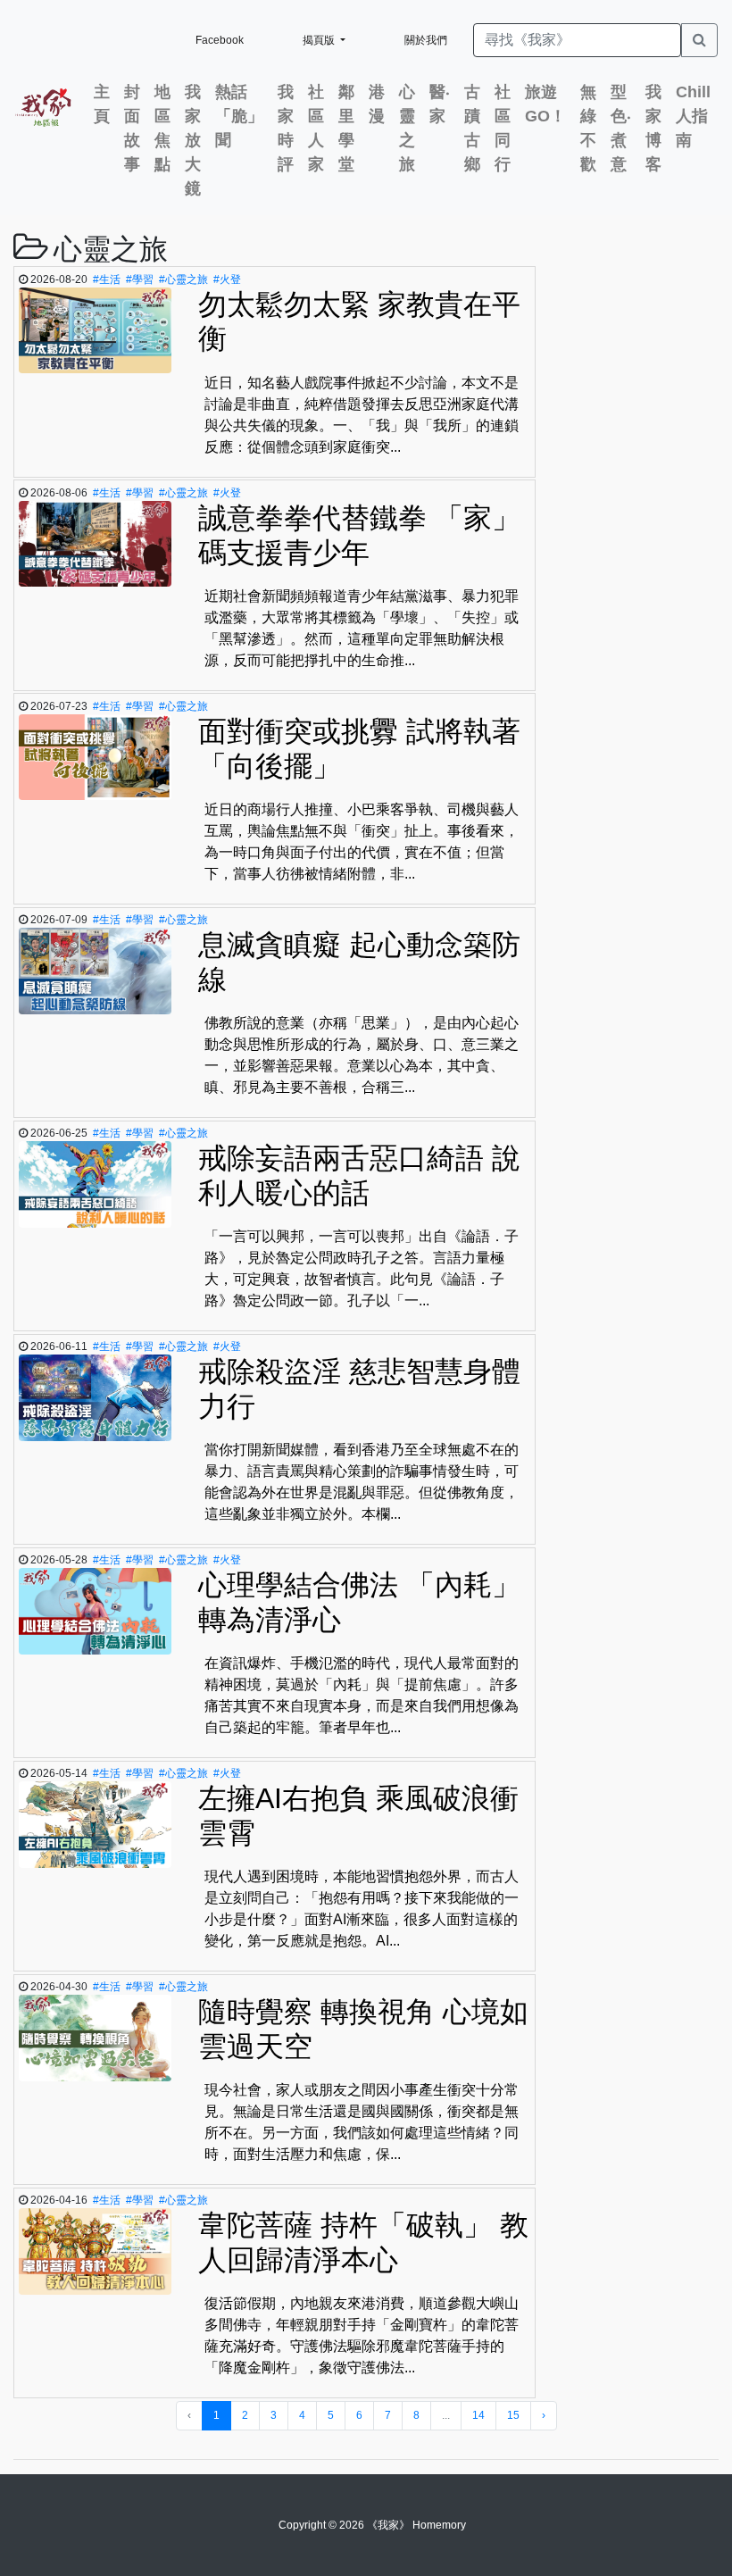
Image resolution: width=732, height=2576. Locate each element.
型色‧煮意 (621, 128)
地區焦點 (162, 128)
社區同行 (503, 128)
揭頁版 (320, 40)
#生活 (107, 279)
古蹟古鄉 (472, 128)
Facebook (220, 40)
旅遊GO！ (545, 104)
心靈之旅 (407, 128)
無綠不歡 (588, 128)
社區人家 (316, 128)
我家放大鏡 (193, 140)
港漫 (377, 104)
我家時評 (286, 128)
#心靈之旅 (183, 279)
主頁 (102, 104)
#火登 (227, 279)
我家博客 (653, 128)
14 (478, 2415)
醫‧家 (440, 104)
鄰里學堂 (346, 128)
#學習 (140, 279)
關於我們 (426, 40)
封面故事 (132, 128)
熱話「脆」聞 (239, 116)
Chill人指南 (693, 116)
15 (513, 2415)
